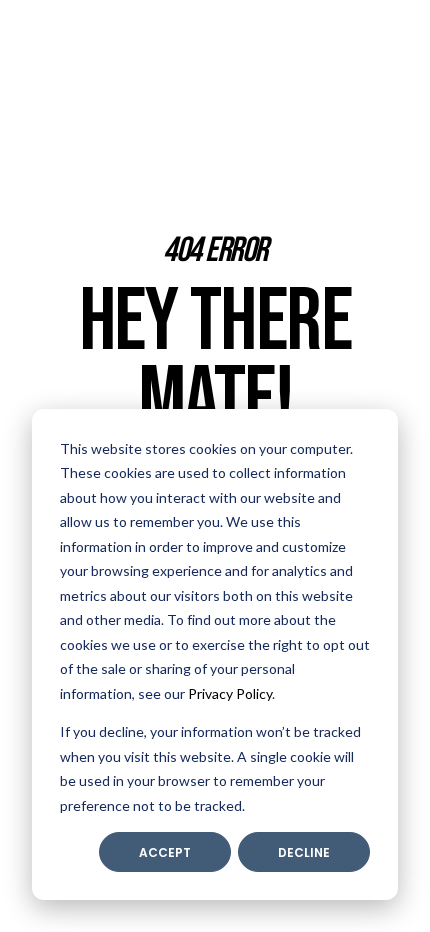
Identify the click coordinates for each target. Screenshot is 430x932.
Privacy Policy (230, 693)
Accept (165, 852)
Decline (304, 852)
